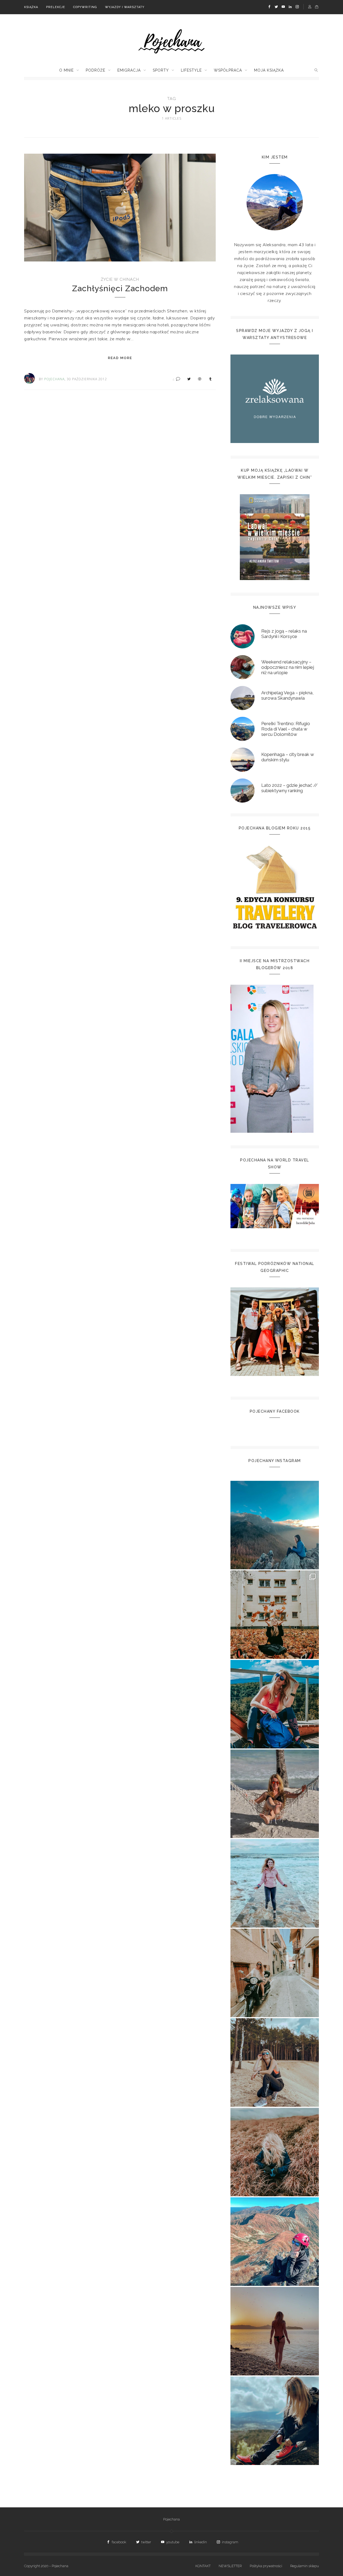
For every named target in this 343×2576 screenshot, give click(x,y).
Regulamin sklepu (305, 2566)
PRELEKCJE (56, 7)
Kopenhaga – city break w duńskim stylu (288, 757)
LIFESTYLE (191, 70)
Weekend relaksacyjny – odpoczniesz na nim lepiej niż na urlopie (288, 667)
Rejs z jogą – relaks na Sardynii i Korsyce (284, 634)
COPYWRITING (85, 7)
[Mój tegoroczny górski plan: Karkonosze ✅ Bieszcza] (275, 2421)
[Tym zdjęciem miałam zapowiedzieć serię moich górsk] (275, 1704)
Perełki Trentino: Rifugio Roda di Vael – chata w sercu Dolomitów (286, 729)
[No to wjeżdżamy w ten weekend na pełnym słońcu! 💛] (275, 1973)
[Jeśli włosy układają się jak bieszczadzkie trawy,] (275, 2152)
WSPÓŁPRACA (228, 70)
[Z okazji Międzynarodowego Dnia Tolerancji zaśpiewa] (275, 2331)
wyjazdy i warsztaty (125, 7)
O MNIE (66, 70)
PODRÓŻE (96, 70)
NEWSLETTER (230, 2566)
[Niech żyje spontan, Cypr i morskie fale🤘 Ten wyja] (275, 1883)
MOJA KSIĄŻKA (269, 70)
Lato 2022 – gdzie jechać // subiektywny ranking (289, 788)
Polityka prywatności (266, 2566)
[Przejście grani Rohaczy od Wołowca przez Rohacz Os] (275, 2242)
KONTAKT (203, 2566)
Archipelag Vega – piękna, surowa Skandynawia (287, 695)
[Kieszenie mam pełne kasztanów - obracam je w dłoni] (275, 1615)
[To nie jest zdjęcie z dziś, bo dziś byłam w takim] (275, 2062)
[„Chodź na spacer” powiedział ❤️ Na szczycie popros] (275, 1525)
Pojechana (171, 2519)
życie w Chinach (120, 279)
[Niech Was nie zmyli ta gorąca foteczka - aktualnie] (275, 1794)
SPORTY (161, 70)
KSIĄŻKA (31, 7)
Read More (120, 358)
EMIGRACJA (129, 70)
